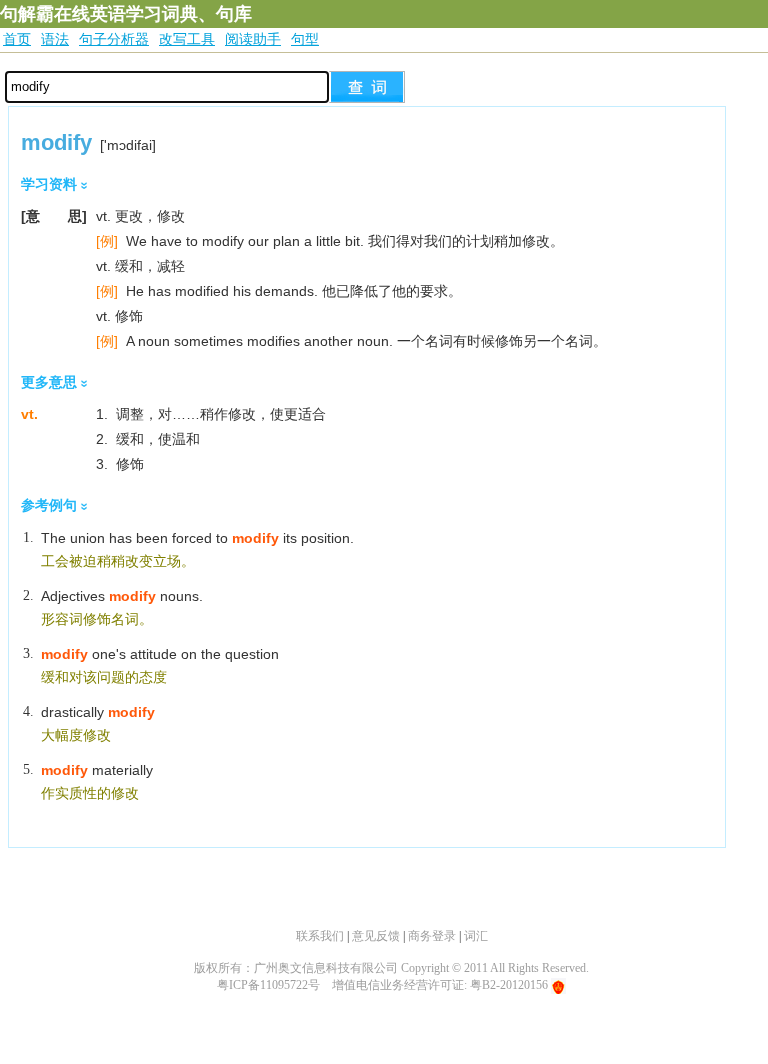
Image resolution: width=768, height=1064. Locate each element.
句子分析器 (114, 39)
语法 (55, 39)
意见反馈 (376, 936)
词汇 (476, 936)
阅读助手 (253, 39)
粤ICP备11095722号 (268, 985)
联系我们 (320, 936)
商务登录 (432, 936)
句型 (305, 39)
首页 (17, 39)
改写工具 (187, 39)
